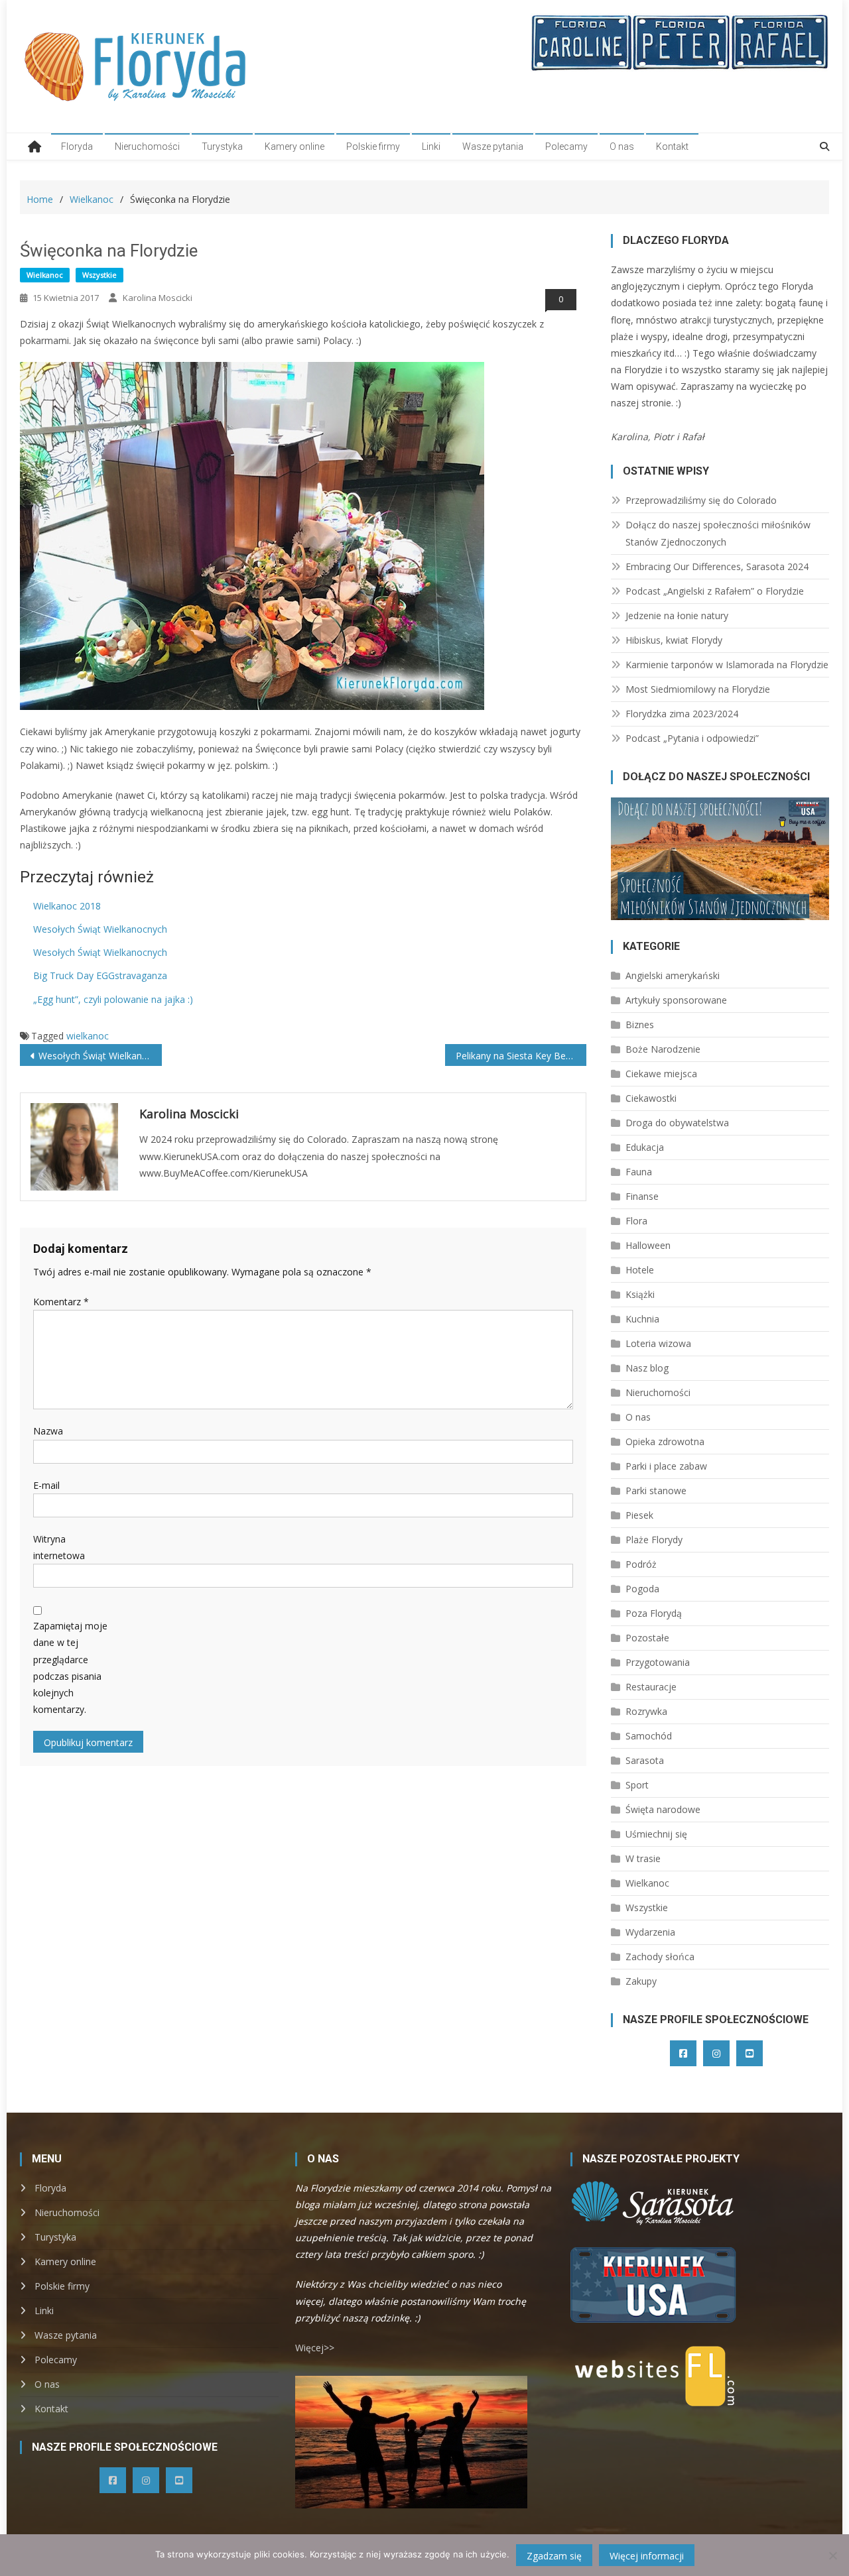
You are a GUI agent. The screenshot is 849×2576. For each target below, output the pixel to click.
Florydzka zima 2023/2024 (682, 714)
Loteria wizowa (658, 1343)
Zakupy (641, 1981)
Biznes (640, 1025)
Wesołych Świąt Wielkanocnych (100, 1056)
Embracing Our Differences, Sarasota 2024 (717, 566)
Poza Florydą (654, 1613)
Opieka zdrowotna (665, 1441)
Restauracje (651, 1687)
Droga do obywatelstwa (677, 1123)
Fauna (639, 1172)
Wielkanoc (45, 275)
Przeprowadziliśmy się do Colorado (701, 500)
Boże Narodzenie (663, 1049)
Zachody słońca (660, 1957)
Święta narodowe (663, 1809)
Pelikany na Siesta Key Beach (518, 1056)
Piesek (639, 1515)
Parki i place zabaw (666, 1466)
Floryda (77, 146)
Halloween (648, 1245)
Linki (431, 146)
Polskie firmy (373, 146)
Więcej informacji (647, 2556)
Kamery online (294, 146)
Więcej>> (315, 2348)
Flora (636, 1221)
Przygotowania (658, 1662)
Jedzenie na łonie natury (677, 615)
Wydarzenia (650, 1932)
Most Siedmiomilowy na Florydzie (698, 689)
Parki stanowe (656, 1491)
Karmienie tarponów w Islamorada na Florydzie (727, 665)
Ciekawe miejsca (661, 1074)
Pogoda (642, 1589)
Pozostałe (647, 1638)
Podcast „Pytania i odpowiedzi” (692, 738)
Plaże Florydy (654, 1540)
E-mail (46, 1485)
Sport (637, 1785)
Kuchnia (642, 1319)
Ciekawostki (651, 1098)
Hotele (640, 1270)
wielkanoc (88, 1036)
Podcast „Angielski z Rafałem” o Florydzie (715, 591)
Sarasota (645, 1760)
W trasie (643, 1858)
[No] (832, 2555)
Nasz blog (647, 1368)
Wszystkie (99, 275)
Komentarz (61, 1302)
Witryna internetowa (59, 1547)
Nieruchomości (147, 146)
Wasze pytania (493, 146)
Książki (640, 1294)
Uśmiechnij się (656, 1834)
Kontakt (672, 146)
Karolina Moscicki (158, 298)
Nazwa (48, 1431)
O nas (622, 146)
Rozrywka (646, 1711)
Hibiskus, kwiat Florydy (674, 640)
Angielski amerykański (673, 975)
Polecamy (566, 146)
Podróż (641, 1564)
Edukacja (645, 1147)
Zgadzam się (554, 2556)
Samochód (649, 1736)
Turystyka (222, 146)
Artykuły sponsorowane (676, 1000)
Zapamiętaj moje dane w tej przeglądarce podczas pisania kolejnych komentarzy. (70, 1668)
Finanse (642, 1196)
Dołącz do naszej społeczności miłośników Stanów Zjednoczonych (718, 533)
